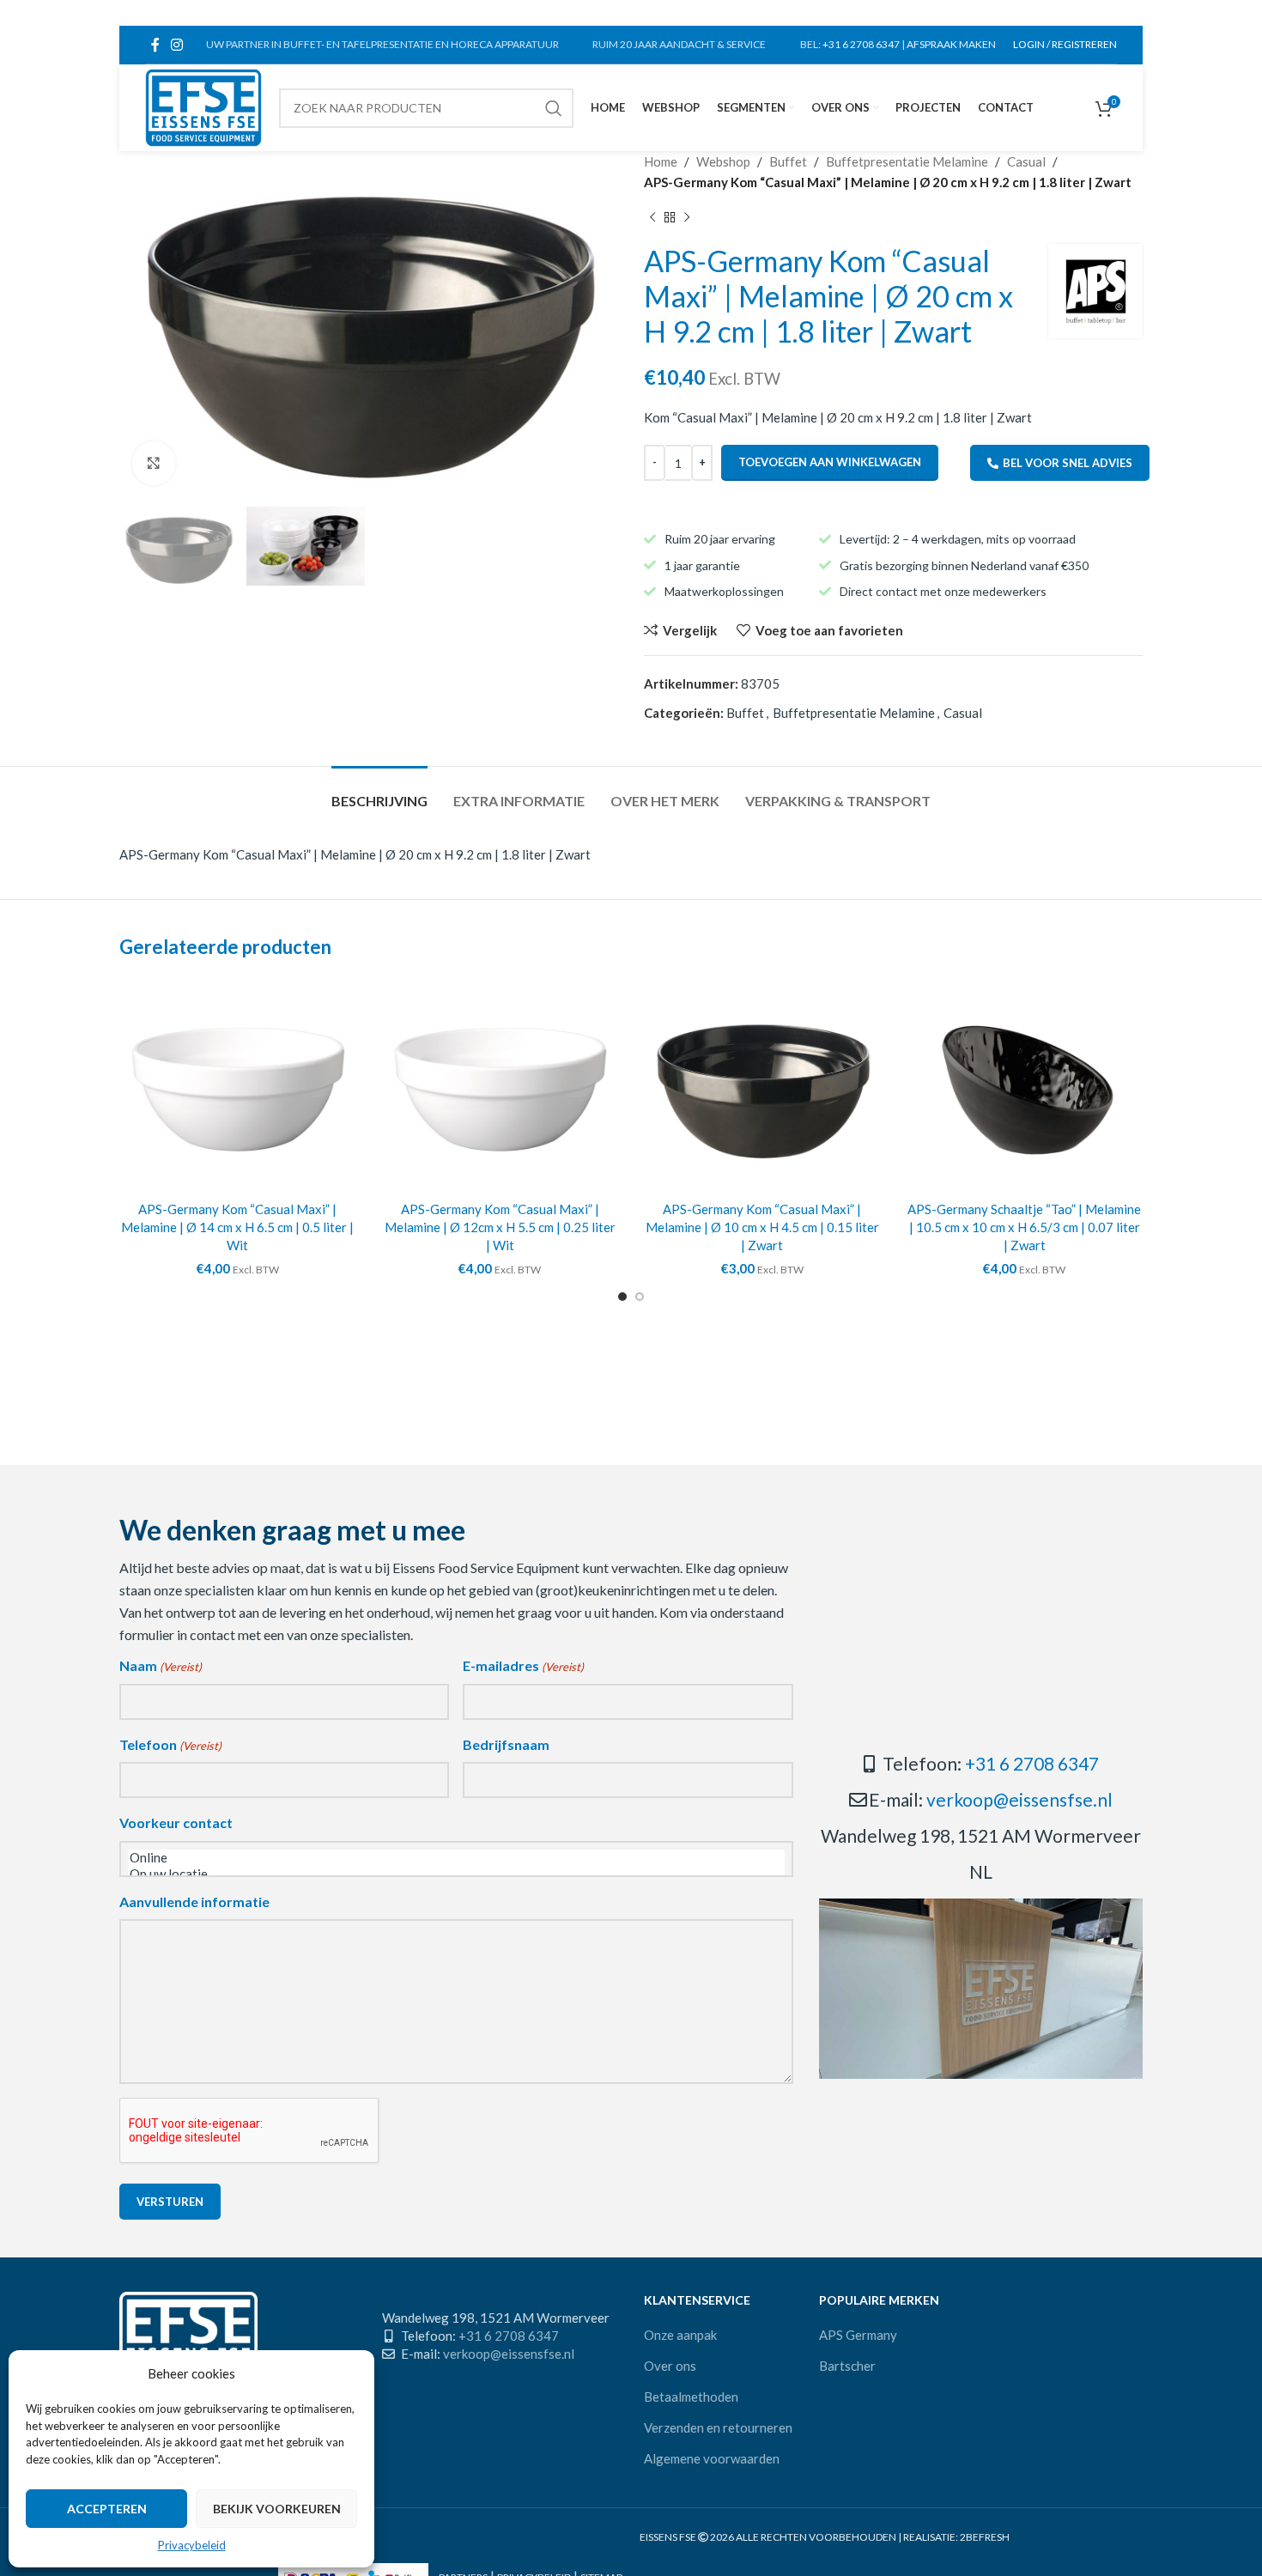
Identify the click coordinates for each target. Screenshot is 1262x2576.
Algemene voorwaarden (712, 2458)
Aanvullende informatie (194, 1902)
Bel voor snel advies (1068, 463)
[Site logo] (203, 106)
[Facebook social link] (155, 45)
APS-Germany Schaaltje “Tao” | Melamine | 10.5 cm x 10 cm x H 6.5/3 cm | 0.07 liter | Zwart (1024, 1227)
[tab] (379, 792)
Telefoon (170, 1744)
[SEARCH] (554, 108)
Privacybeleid (192, 2545)
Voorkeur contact (176, 1823)
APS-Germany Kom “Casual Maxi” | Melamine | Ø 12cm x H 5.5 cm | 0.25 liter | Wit (500, 1227)
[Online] (456, 1858)
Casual (1026, 161)
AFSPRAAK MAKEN (951, 44)
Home (661, 161)
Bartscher (847, 2366)
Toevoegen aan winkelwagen (830, 462)
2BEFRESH (985, 2537)
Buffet (788, 161)
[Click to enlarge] (154, 463)
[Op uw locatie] (456, 1874)
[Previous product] (652, 218)
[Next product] (687, 218)
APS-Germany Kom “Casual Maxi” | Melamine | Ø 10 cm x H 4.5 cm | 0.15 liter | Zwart (762, 1227)
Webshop (723, 161)
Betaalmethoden (691, 2397)
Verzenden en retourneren (718, 2427)
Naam (161, 1665)
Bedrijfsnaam (506, 1744)
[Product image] (238, 1085)
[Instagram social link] (176, 45)
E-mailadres (523, 1665)
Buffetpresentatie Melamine (907, 161)
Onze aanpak (680, 2335)
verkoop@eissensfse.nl (1019, 1799)
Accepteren (107, 2509)
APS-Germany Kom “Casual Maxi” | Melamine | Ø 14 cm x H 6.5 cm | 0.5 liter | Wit (237, 1227)
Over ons (670, 2366)
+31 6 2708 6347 (861, 44)
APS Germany (858, 2335)
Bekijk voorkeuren (277, 2509)
